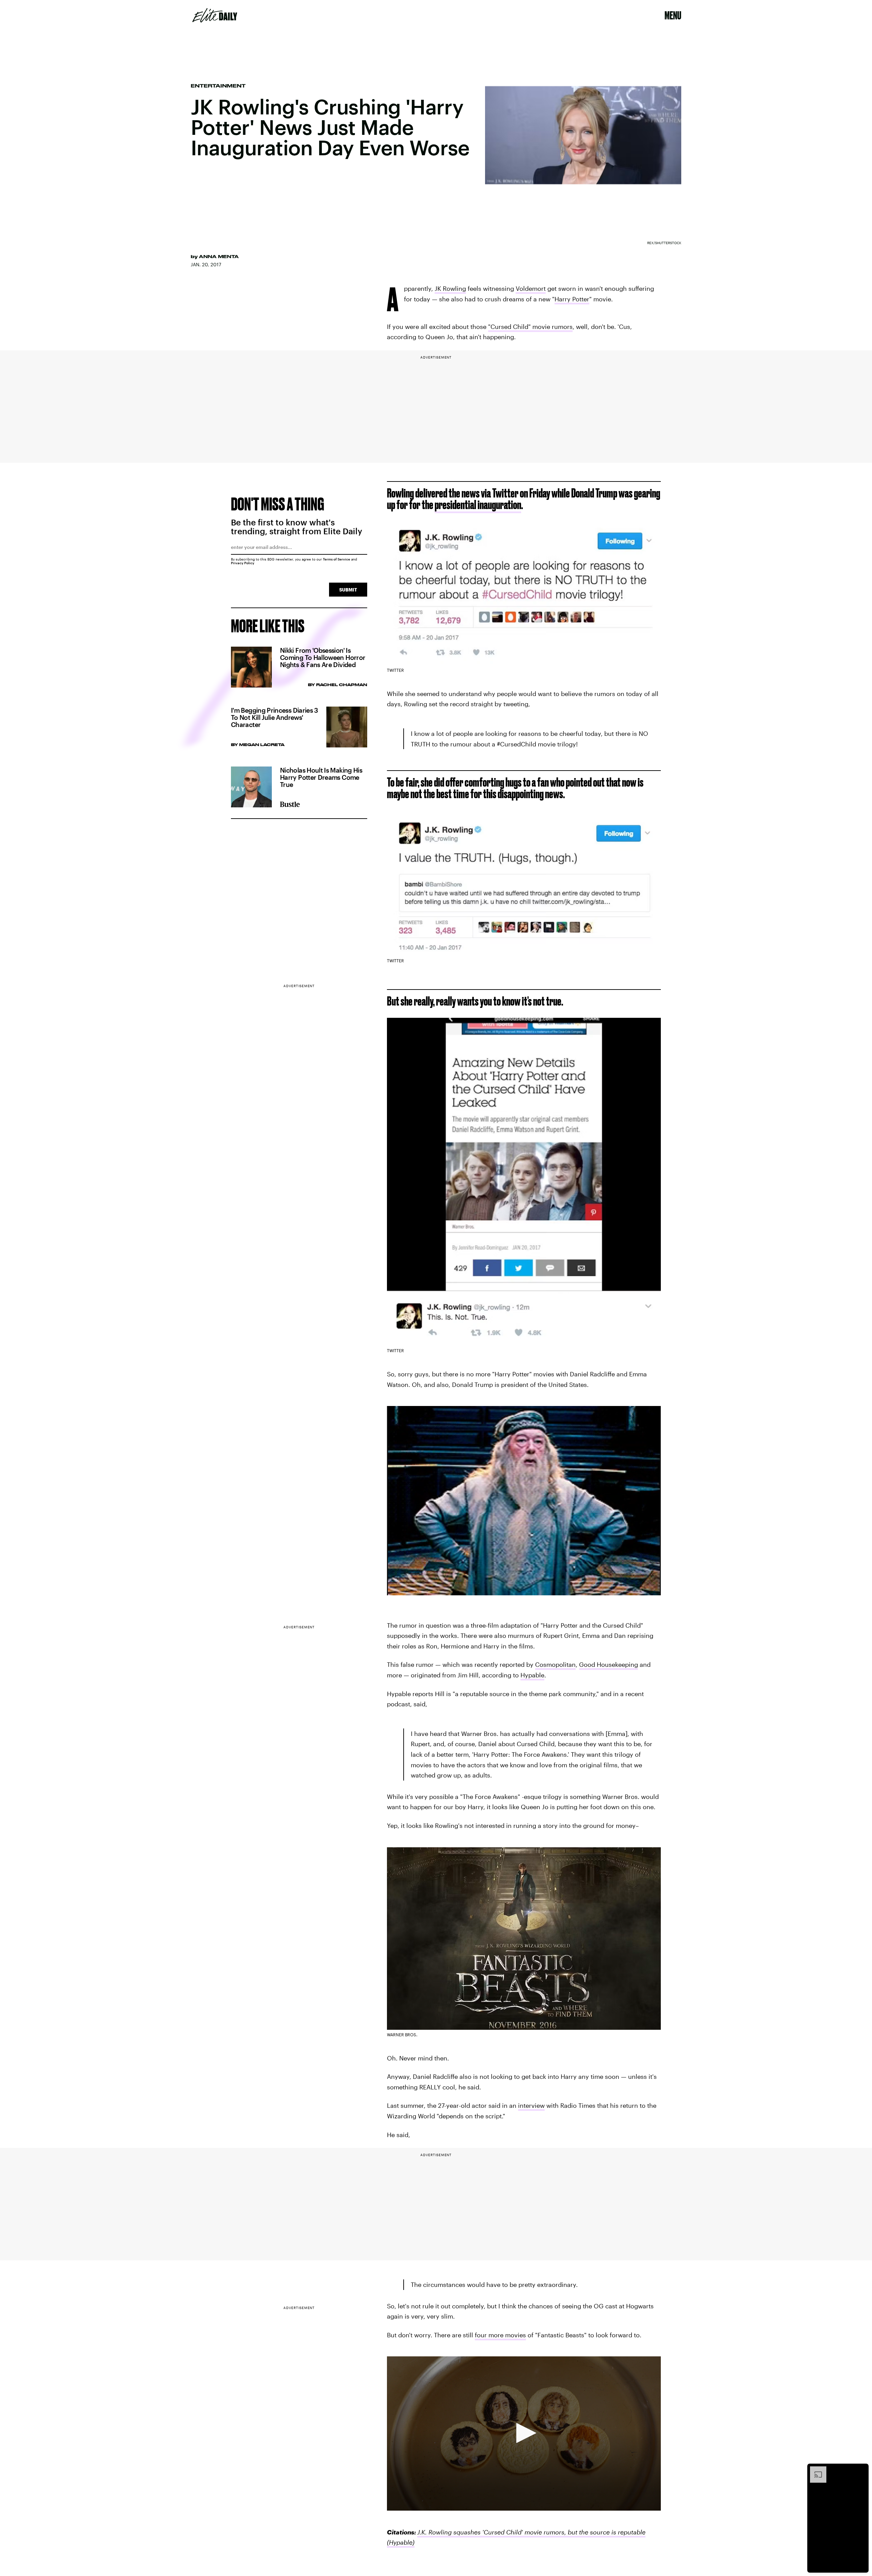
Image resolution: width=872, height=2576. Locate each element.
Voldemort (531, 288)
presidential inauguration (478, 504)
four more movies (500, 2335)
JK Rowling (450, 288)
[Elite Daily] (215, 15)
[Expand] (815, 2470)
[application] (524, 2433)
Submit (348, 590)
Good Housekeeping (609, 1664)
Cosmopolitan (555, 1664)
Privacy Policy (243, 563)
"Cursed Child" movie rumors (530, 327)
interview (531, 2105)
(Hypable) (401, 2542)
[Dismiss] (861, 2470)
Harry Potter (572, 299)
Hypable (532, 1675)
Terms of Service (337, 559)
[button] (524, 2433)
